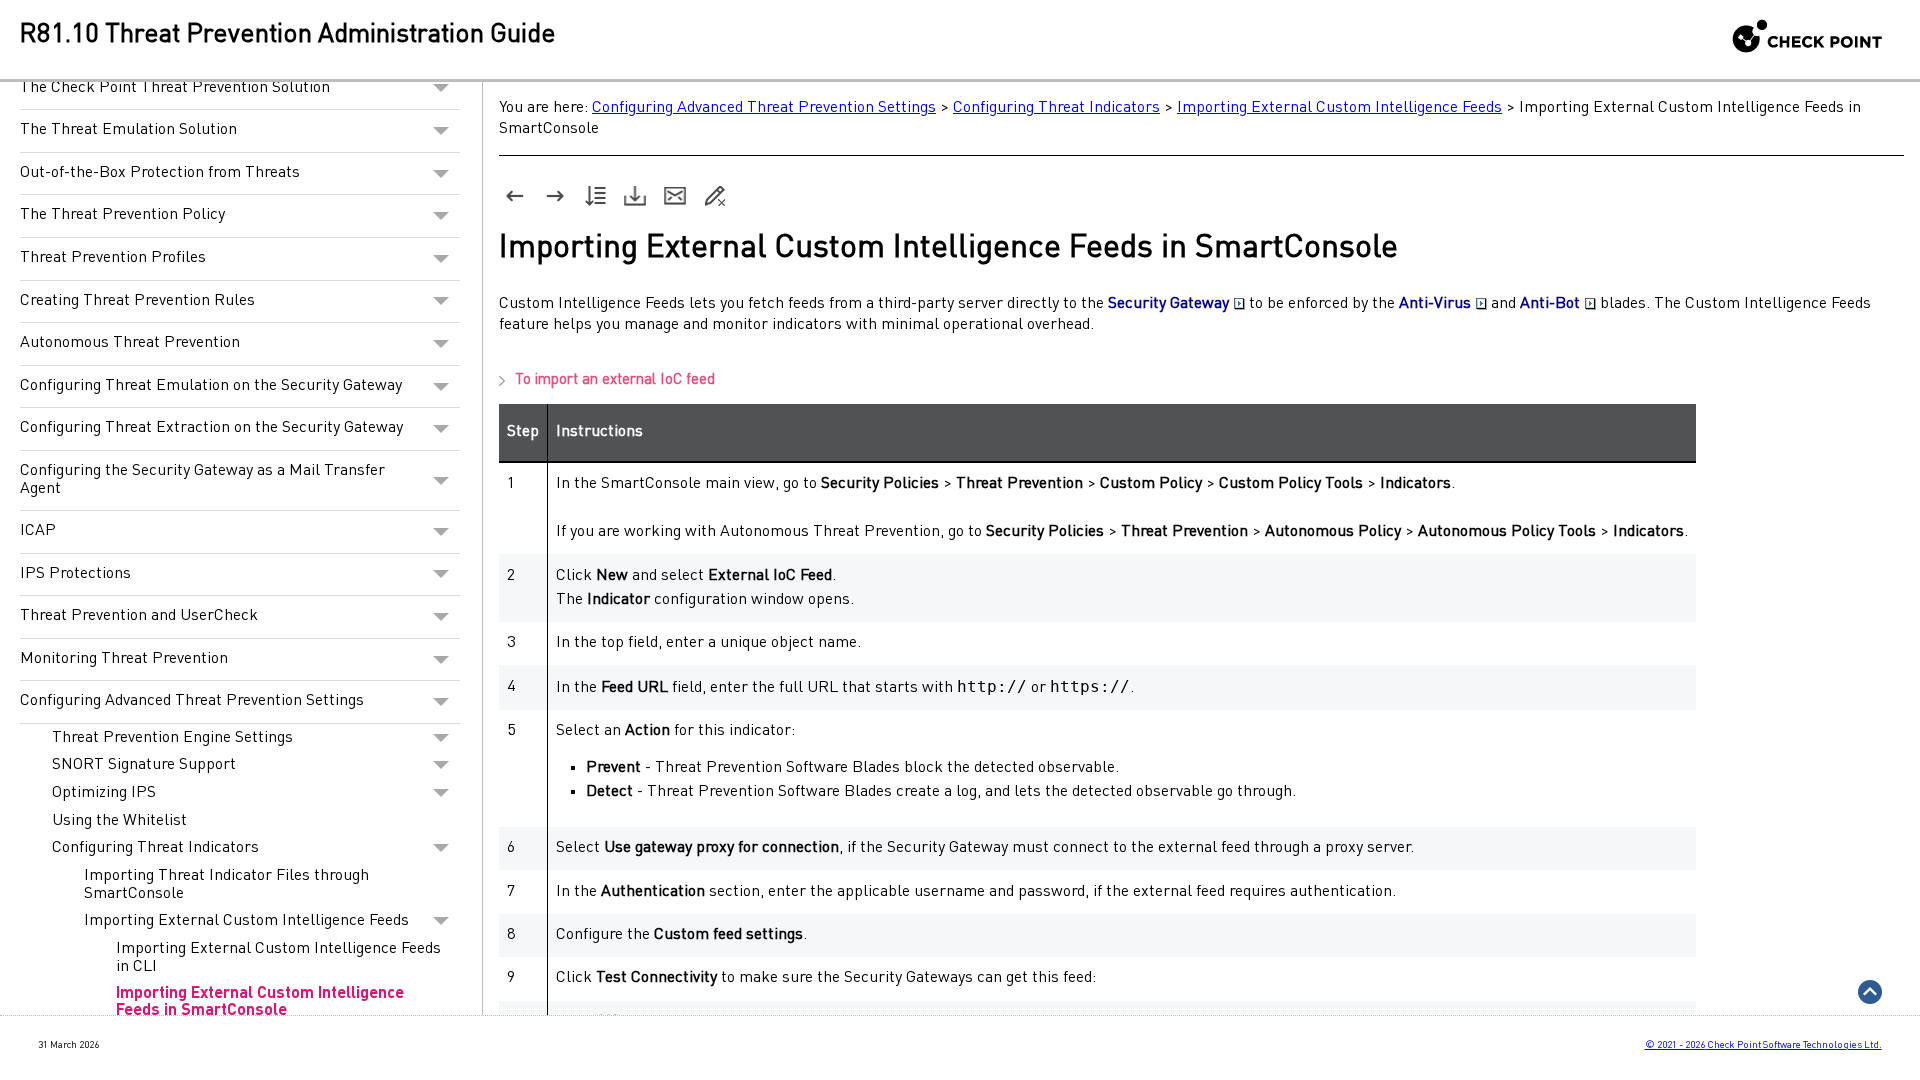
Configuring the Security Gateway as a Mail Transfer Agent (202, 480)
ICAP (38, 531)
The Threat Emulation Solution (128, 130)
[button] (441, 89)
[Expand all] (595, 196)
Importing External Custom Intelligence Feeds (246, 921)
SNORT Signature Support (144, 765)
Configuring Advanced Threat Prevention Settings (192, 701)
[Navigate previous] (515, 196)
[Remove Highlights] (715, 196)
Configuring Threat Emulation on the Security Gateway (211, 386)
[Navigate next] (555, 196)
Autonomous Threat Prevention (130, 343)
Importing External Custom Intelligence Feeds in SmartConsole (260, 1002)
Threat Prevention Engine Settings (172, 738)
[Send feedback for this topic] (675, 196)
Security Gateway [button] (1168, 304)
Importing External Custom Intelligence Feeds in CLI (278, 958)
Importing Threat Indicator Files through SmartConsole (226, 885)
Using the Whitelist (119, 821)
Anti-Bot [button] (1550, 304)
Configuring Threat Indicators (155, 848)
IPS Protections (75, 574)
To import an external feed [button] (615, 380)
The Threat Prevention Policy (122, 215)
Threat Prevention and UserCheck (139, 616)
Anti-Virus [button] (1435, 304)
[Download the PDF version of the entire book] (635, 196)
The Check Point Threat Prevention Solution (175, 88)
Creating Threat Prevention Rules (137, 301)
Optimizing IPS (104, 793)
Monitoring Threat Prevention (124, 659)
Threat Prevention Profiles (113, 258)
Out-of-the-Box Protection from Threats (160, 173)
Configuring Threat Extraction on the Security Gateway (211, 428)
